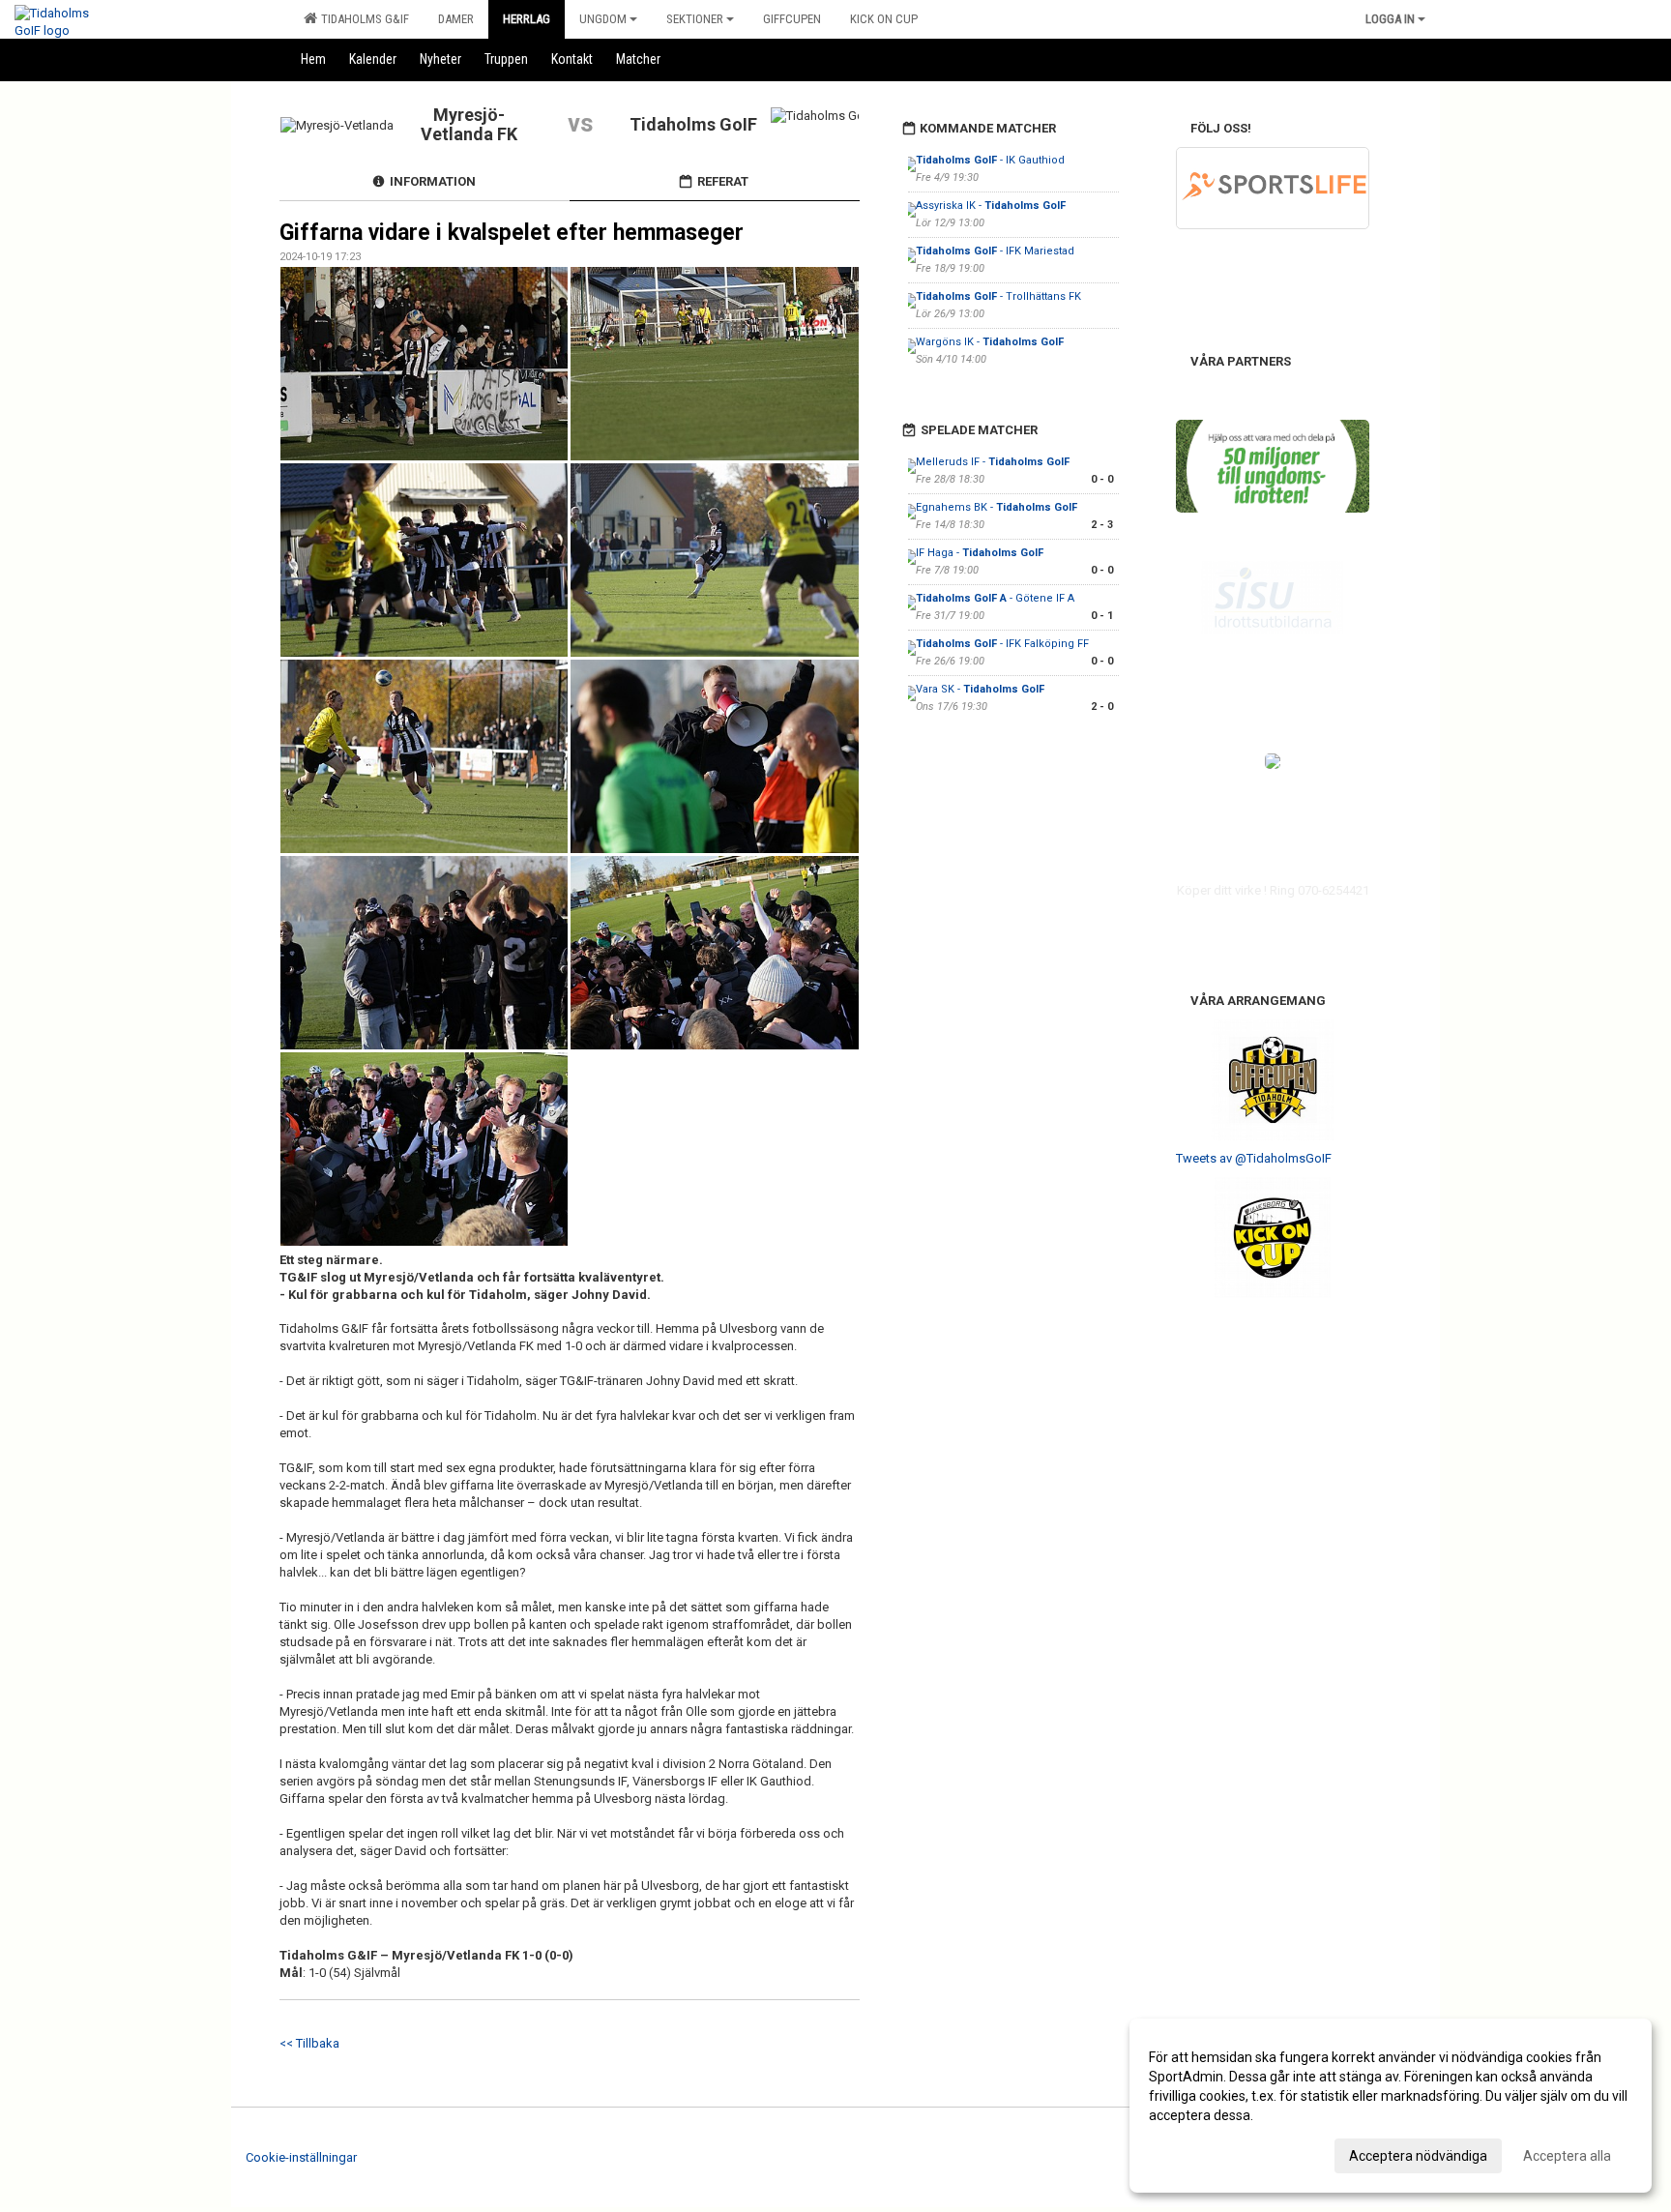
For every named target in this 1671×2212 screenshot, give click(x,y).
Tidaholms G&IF (362, 19)
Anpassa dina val (1201, 2153)
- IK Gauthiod (990, 160)
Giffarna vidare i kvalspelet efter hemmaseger (512, 233)
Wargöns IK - (990, 342)
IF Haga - (980, 553)
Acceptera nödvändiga (1418, 2156)
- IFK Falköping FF (1004, 644)
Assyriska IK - (991, 206)
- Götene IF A (995, 598)
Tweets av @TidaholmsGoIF (1254, 1158)
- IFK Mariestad (995, 251)
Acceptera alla (1567, 2156)
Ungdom (603, 19)
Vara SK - (980, 689)
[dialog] (1391, 2106)
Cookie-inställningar (301, 2157)
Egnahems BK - (997, 507)
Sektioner (695, 19)
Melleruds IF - (993, 462)
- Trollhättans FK (998, 296)
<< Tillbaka (309, 2043)
